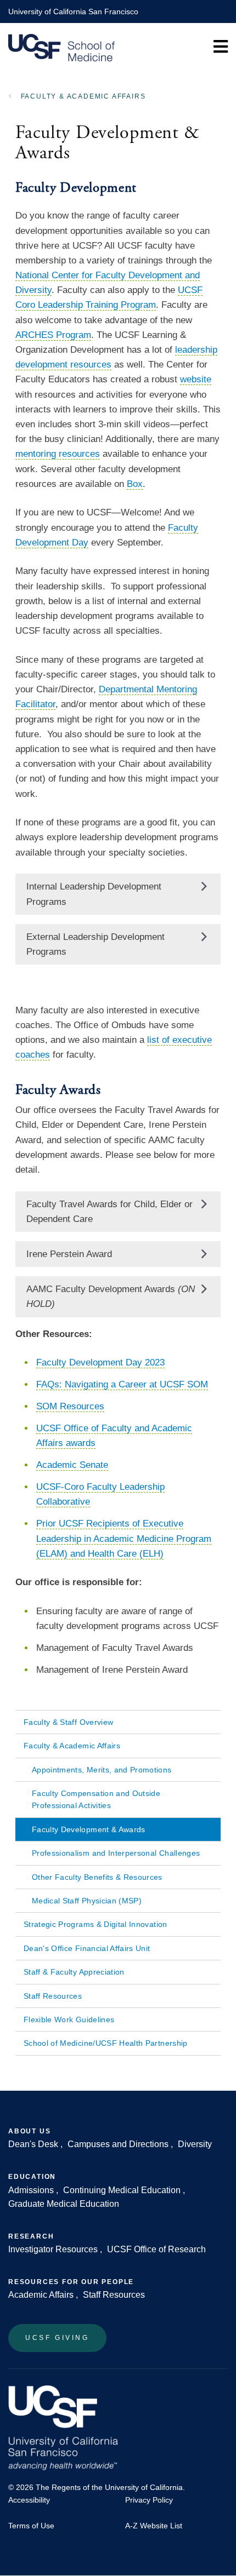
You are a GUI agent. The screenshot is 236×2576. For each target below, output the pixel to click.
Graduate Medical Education (64, 2204)
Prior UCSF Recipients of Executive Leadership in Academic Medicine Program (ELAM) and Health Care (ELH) (124, 1538)
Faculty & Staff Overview (68, 1722)
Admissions (31, 2190)
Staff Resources (53, 1996)
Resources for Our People (71, 2282)
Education (32, 2177)
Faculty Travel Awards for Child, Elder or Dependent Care (109, 1212)
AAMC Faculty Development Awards (111, 1296)
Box (135, 484)
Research (31, 2236)
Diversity (195, 2144)
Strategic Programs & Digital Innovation (95, 1924)
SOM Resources (70, 1406)
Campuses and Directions (118, 2144)
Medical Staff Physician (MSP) (87, 1901)
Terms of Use (31, 2526)
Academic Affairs (41, 2295)
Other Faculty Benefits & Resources (97, 1877)
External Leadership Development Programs (95, 944)
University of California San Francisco (73, 12)
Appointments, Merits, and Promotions (102, 1770)
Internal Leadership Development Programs (94, 894)
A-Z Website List (154, 2526)
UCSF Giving (57, 2338)
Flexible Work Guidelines (69, 2020)
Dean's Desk (33, 2144)
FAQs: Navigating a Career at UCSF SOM (122, 1384)
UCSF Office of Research (156, 2249)
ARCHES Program (53, 335)
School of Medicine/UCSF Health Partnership (106, 2043)
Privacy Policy (149, 2500)
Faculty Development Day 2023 (100, 1362)
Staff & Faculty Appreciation (74, 1972)
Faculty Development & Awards (89, 1829)
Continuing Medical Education (122, 2190)
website (196, 379)
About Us (29, 2131)
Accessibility (29, 2500)
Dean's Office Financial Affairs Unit (87, 1948)
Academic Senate (72, 1465)
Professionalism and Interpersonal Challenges (116, 1853)
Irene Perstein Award (69, 1254)
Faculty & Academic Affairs (83, 96)
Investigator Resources (53, 2249)
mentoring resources (58, 454)
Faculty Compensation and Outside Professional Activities (96, 1799)
